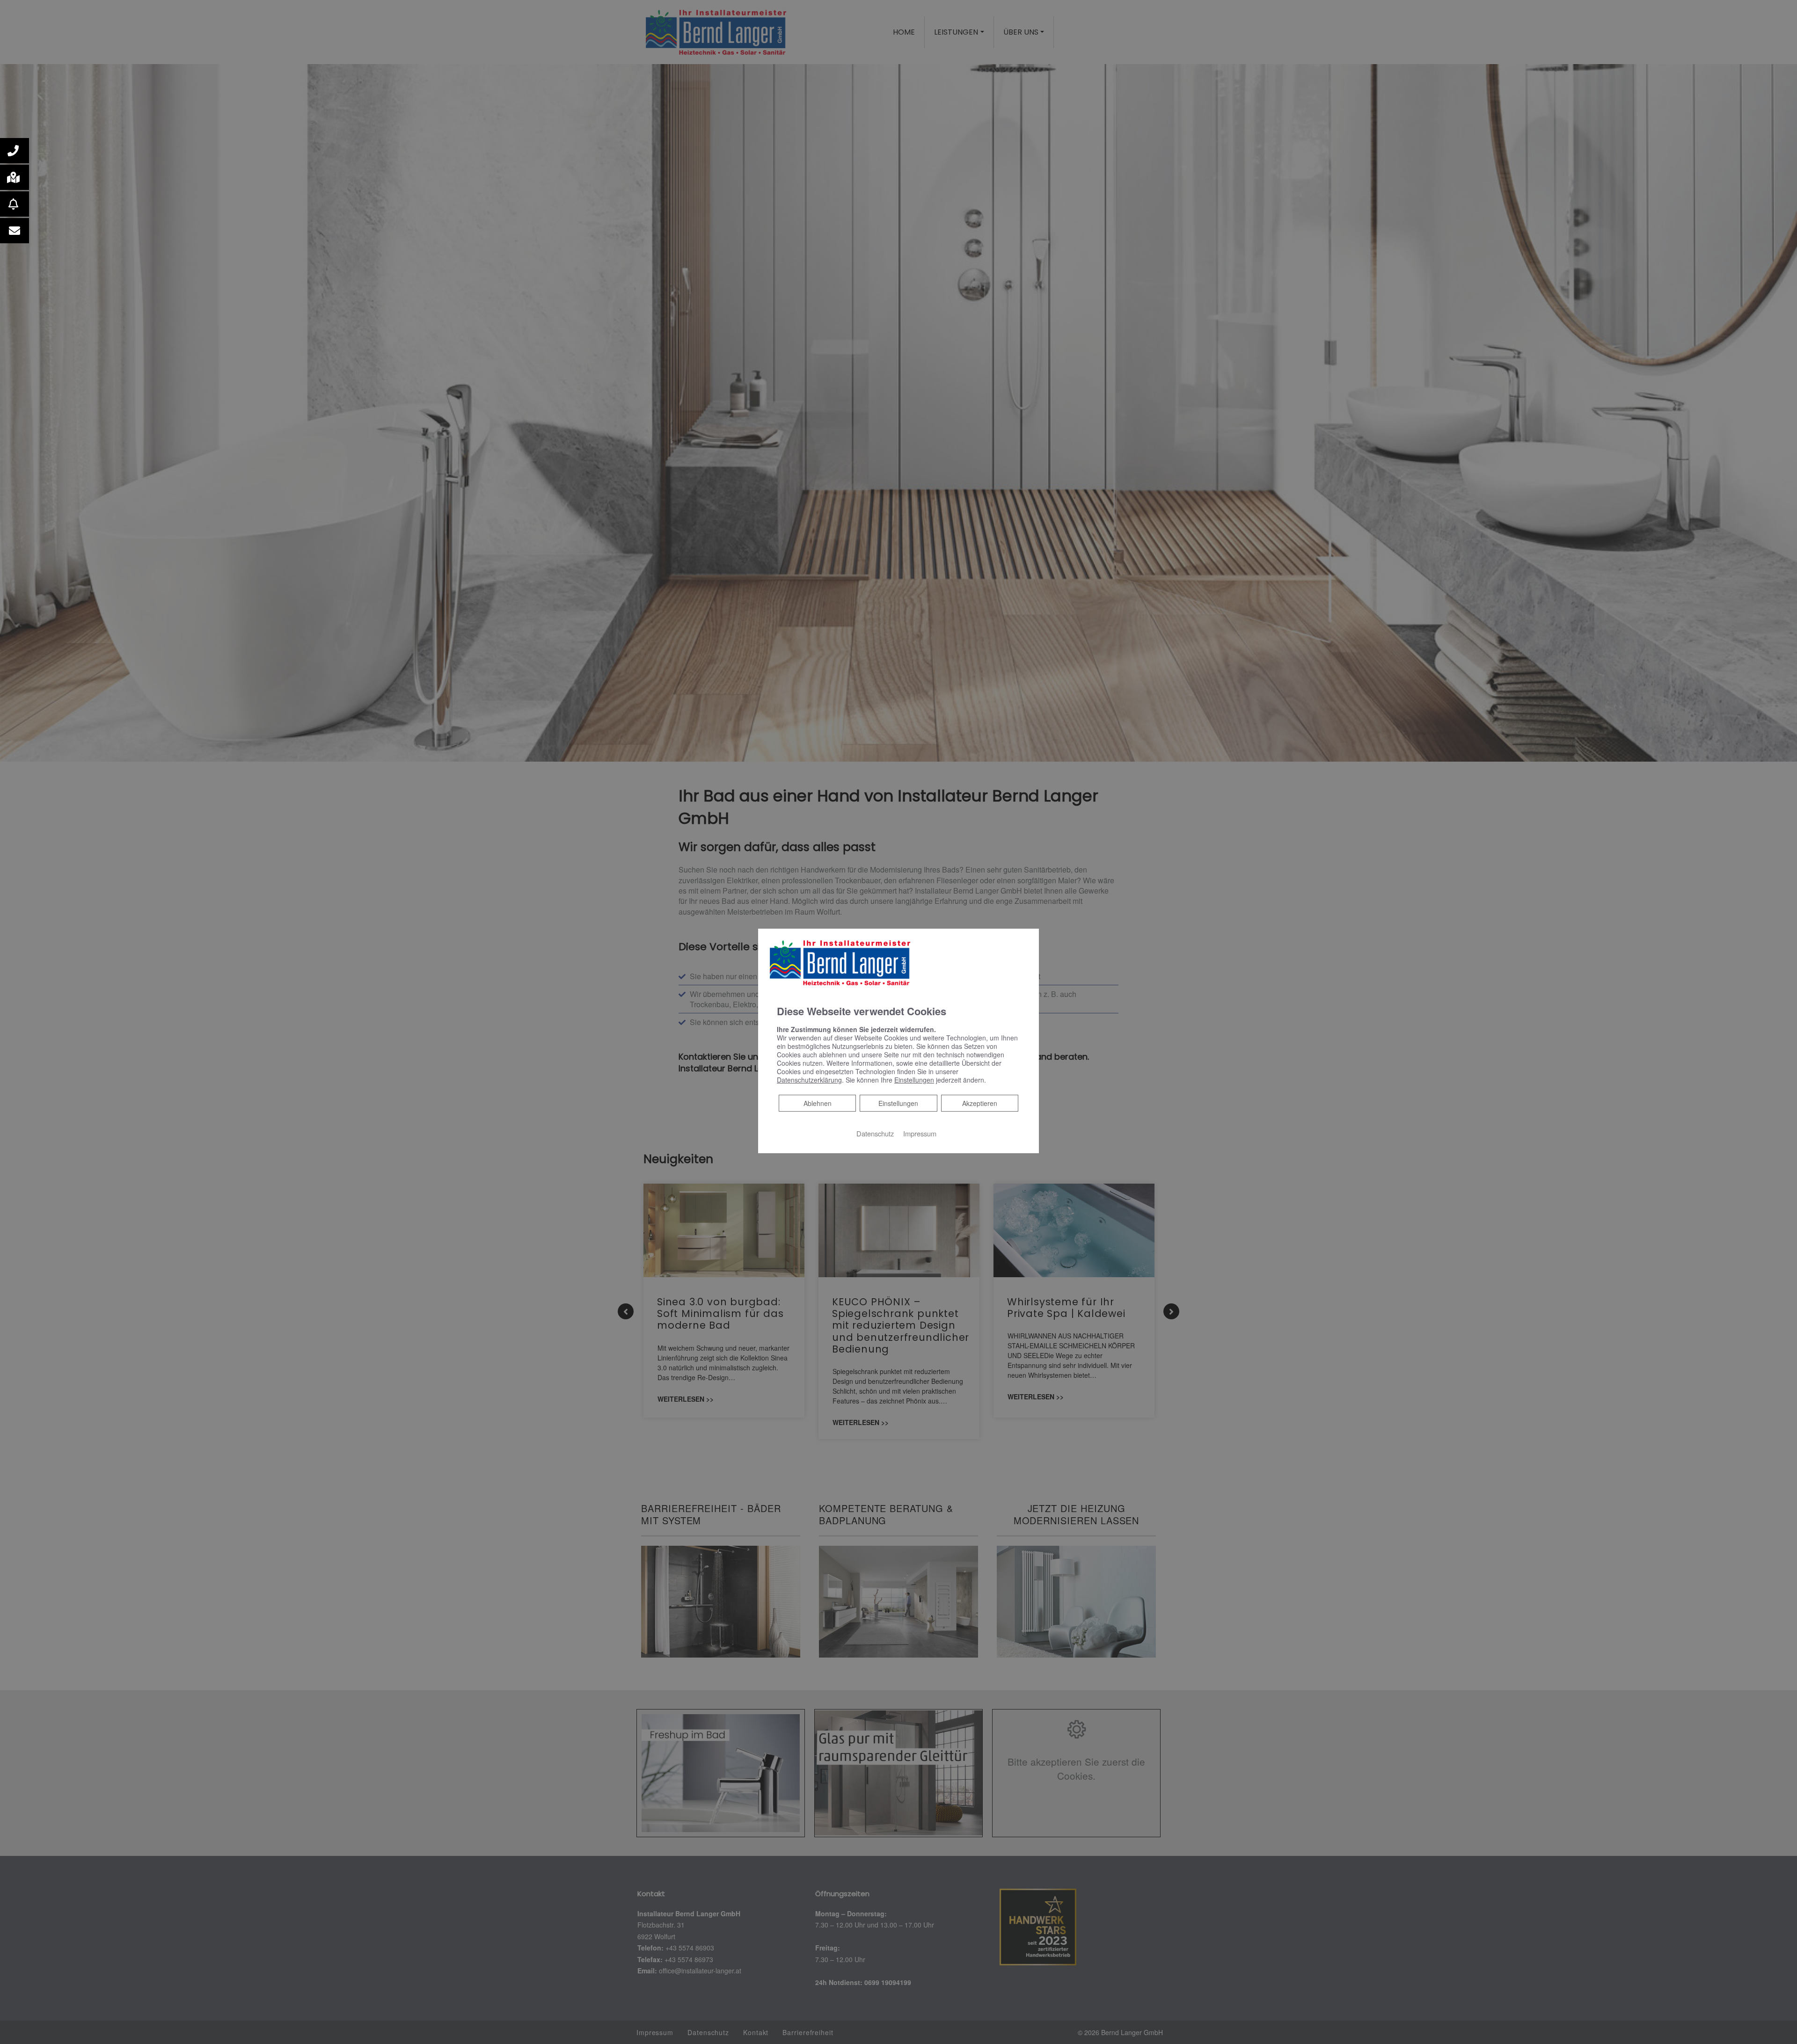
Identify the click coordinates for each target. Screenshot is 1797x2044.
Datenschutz (875, 1133)
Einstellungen (898, 1103)
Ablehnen (817, 1103)
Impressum (920, 1133)
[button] (15, 151)
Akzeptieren (980, 1103)
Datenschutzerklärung (809, 1080)
